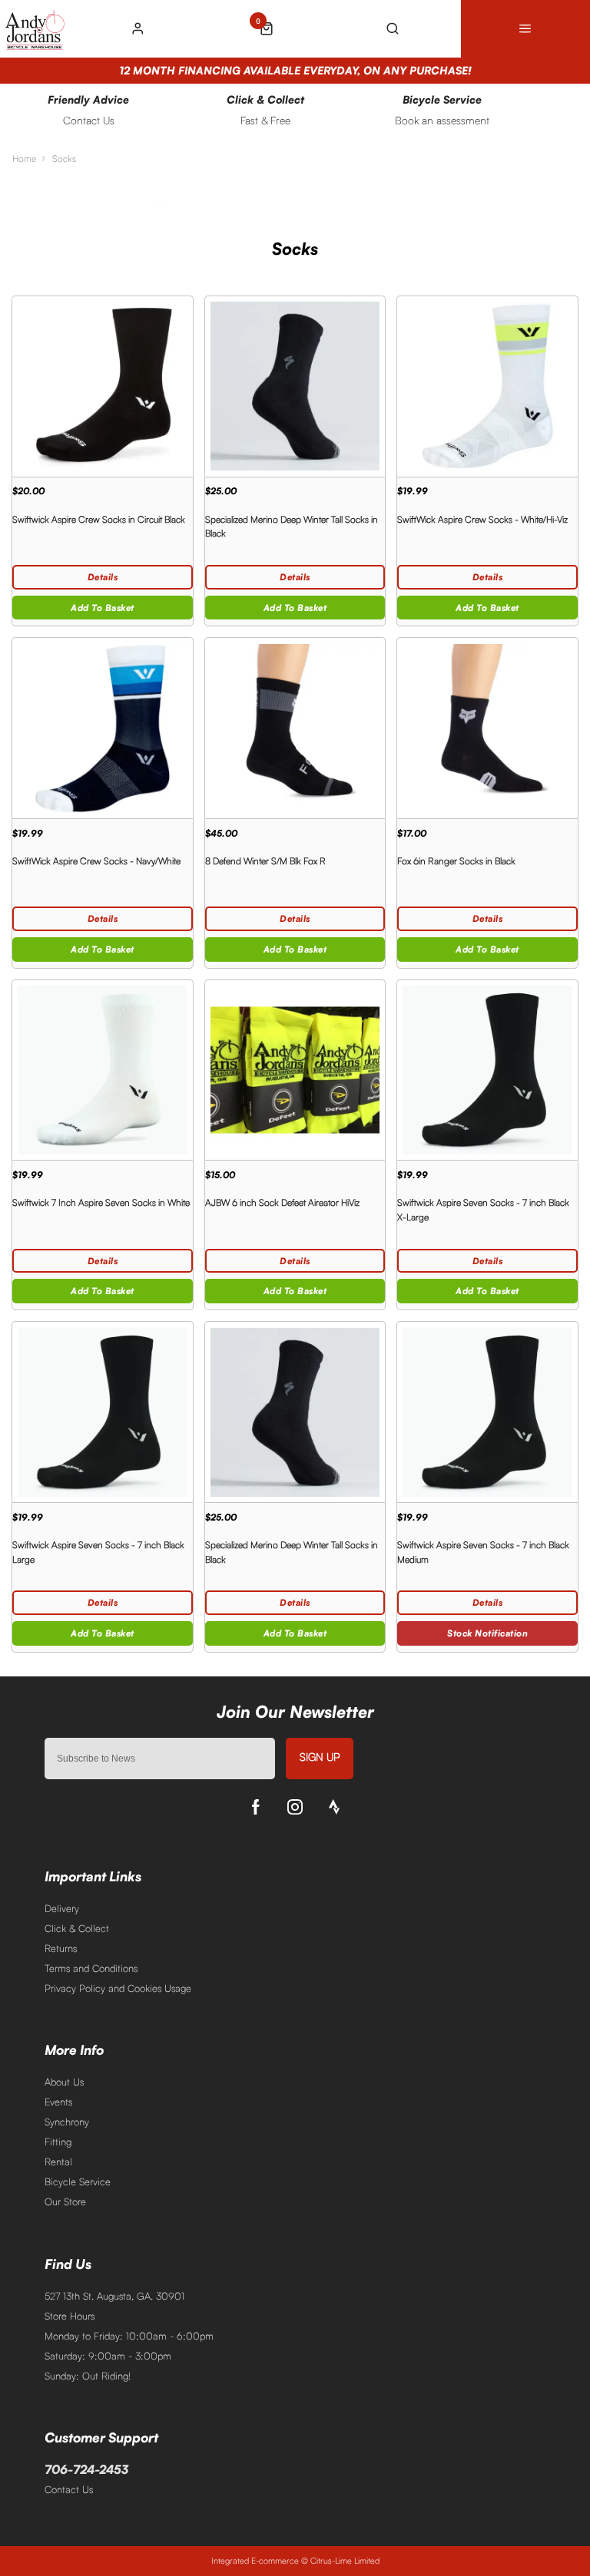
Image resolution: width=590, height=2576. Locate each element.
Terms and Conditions (91, 1968)
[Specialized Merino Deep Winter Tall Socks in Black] (295, 386)
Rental (58, 2162)
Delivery (62, 1908)
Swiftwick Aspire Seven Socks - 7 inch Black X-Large (483, 1210)
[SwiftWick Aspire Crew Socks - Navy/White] (103, 728)
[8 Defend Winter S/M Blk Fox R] (295, 728)
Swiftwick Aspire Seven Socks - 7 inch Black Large (98, 1552)
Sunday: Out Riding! (88, 2376)
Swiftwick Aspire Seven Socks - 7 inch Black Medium (483, 1552)
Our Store (65, 2201)
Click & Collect (77, 1928)
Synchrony (67, 2122)
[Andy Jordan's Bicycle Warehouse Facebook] (256, 1807)
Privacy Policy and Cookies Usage (118, 1988)
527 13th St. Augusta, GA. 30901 (114, 2296)
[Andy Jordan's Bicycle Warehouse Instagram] (295, 1807)
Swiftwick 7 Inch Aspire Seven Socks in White (101, 1202)
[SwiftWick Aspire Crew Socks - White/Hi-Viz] (487, 386)
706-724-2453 (86, 2469)
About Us (64, 2082)
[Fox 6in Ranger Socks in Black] (487, 728)
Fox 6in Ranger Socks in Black (456, 861)
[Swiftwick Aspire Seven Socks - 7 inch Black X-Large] (487, 1070)
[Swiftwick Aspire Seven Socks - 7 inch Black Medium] (487, 1412)
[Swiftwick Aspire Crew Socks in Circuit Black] (103, 386)
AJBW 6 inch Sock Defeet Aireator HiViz (282, 1202)
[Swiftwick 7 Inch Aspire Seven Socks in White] (103, 1070)
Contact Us (69, 2489)
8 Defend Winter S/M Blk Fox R (265, 861)
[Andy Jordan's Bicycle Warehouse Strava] (334, 1807)
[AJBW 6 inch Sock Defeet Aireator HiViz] (295, 1070)
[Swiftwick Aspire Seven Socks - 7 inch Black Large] (103, 1412)
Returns (61, 1948)
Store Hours (70, 2316)
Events (58, 2102)
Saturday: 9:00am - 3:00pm (108, 2356)
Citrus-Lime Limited (345, 2561)
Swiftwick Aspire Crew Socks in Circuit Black (99, 519)
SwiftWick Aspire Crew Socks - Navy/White (96, 861)
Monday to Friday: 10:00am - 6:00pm (129, 2336)
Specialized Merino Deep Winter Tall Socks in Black (292, 527)
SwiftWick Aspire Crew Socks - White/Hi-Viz (482, 519)
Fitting (58, 2142)
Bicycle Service (78, 2181)
